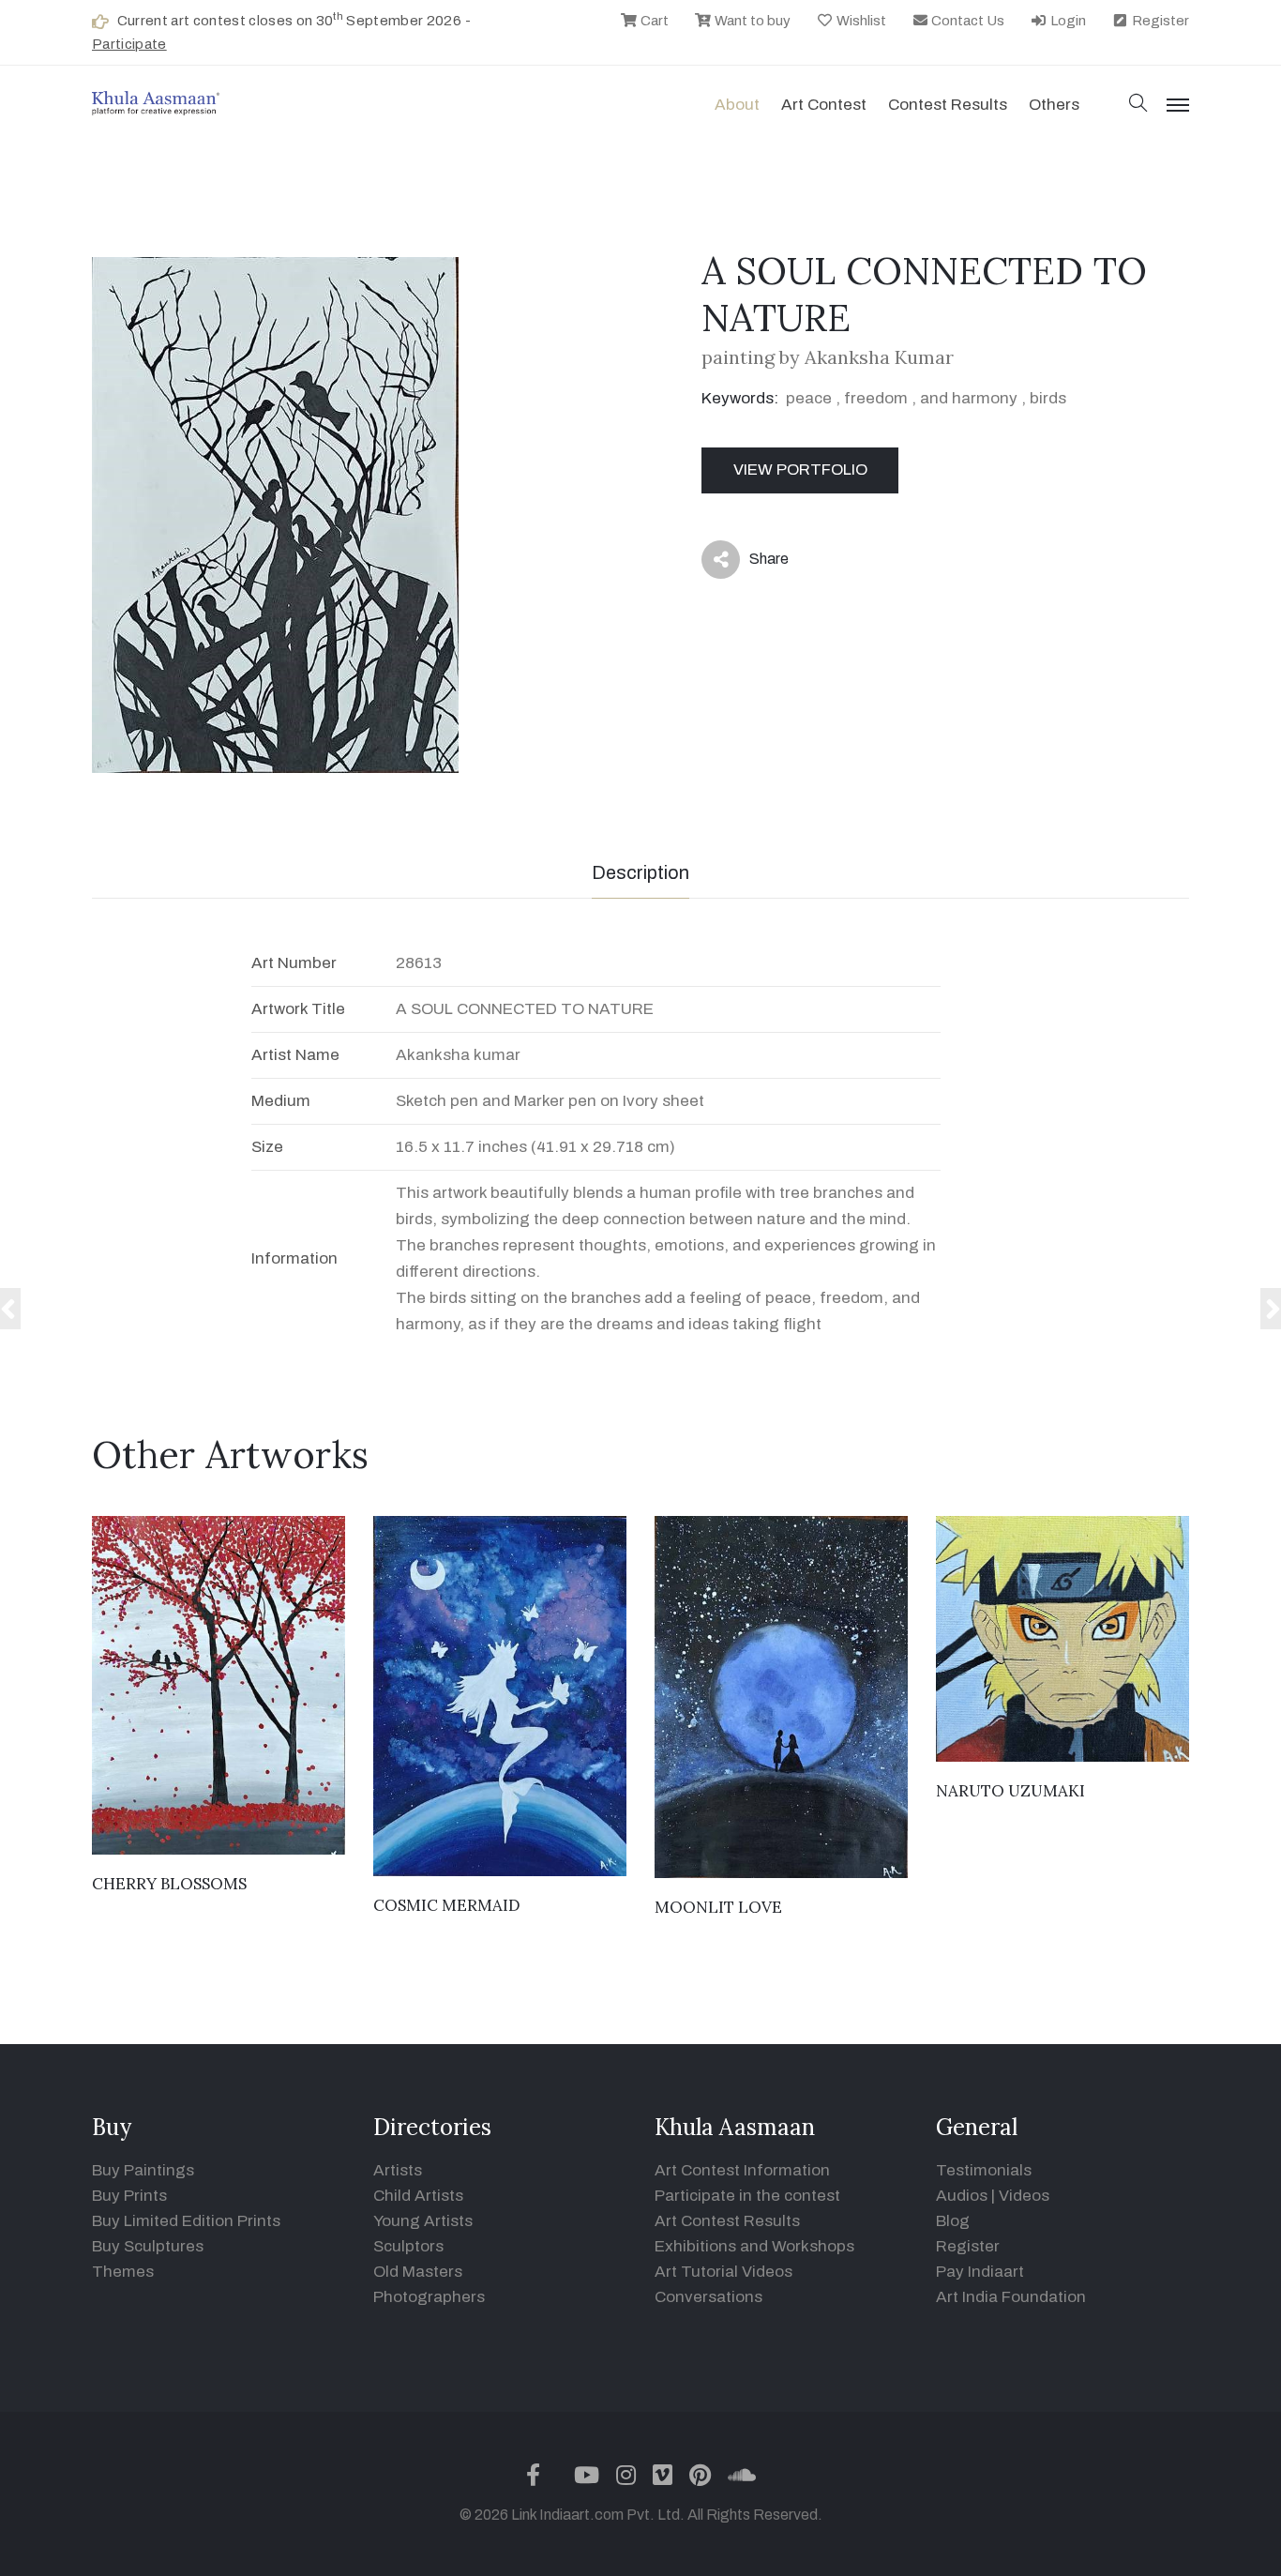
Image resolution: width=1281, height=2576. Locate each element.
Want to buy (751, 21)
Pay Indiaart (980, 2272)
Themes (123, 2272)
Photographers (429, 2297)
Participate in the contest (747, 2196)
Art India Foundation (1011, 2297)
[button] (1138, 105)
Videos (1024, 2196)
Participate (129, 44)
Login (1067, 21)
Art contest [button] (824, 105)
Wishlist (860, 21)
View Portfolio (800, 470)
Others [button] (1054, 105)
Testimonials (984, 2170)
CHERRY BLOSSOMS (169, 1884)
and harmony (971, 398)
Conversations (708, 2297)
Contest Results (948, 105)
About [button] (737, 105)
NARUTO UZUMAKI (1010, 1791)
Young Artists (423, 2221)
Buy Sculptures (148, 2246)
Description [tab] (640, 872)
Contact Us (966, 21)
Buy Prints (129, 2196)
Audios (962, 2196)
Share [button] (754, 563)
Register (1159, 21)
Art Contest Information (742, 2170)
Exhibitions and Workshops (754, 2246)
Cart (653, 21)
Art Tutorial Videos (723, 2272)
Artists (398, 2170)
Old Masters (418, 2272)
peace (809, 398)
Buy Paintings (143, 2170)
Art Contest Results (727, 2221)
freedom (876, 398)
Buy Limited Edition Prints (186, 2221)
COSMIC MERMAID (447, 1905)
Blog (953, 2221)
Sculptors (408, 2246)
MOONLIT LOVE (718, 1907)
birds (1048, 398)
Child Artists (418, 2196)
